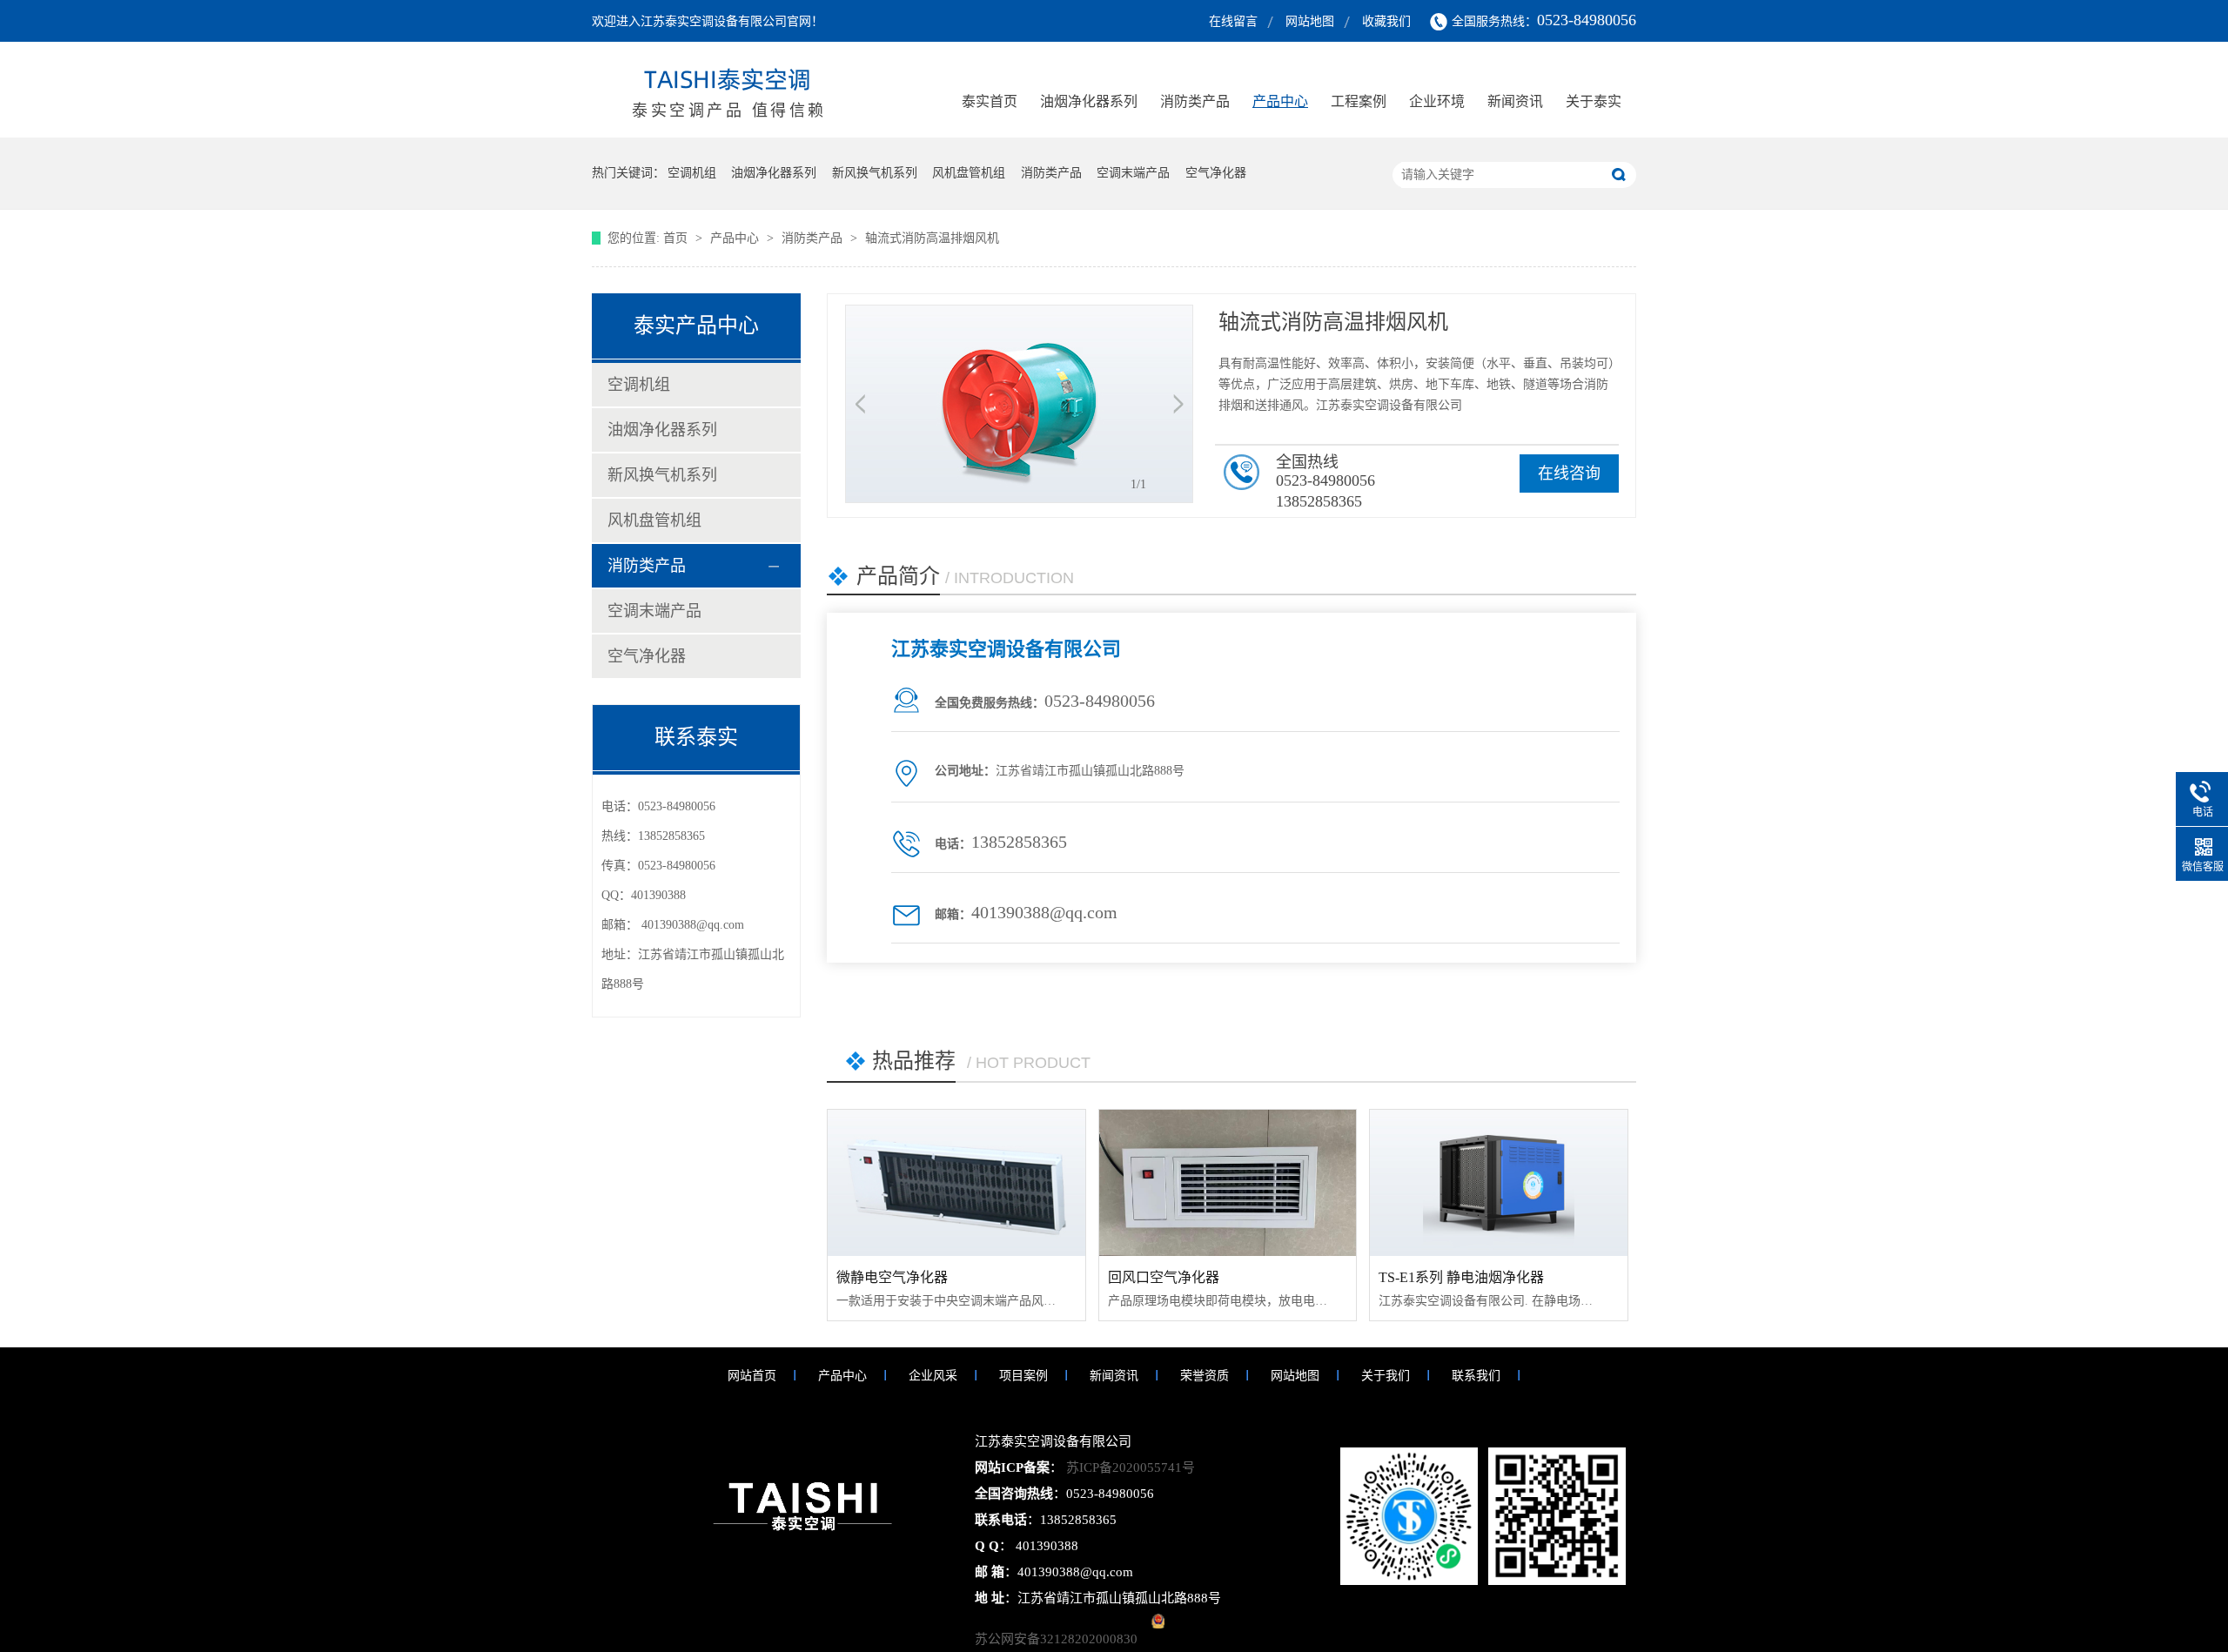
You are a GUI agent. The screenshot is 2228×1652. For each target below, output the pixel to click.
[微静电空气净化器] (956, 1183)
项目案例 (1023, 1376)
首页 (677, 238)
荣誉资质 (1205, 1376)
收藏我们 (1386, 21)
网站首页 (752, 1376)
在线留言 (1233, 21)
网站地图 (1310, 21)
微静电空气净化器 (892, 1277)
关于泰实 (1594, 101)
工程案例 (1359, 101)
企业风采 (933, 1376)
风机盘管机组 (969, 173)
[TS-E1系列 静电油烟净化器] (1499, 1183)
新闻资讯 (1515, 101)
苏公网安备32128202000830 (1056, 1639)
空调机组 (692, 173)
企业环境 (1437, 101)
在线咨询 (1569, 473)
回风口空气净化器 (1164, 1277)
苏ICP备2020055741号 (1129, 1467)
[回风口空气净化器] (1228, 1183)
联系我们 (1476, 1376)
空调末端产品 (1133, 173)
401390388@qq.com (693, 925)
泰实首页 (990, 101)
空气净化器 (1216, 173)
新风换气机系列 (875, 173)
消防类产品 (1195, 101)
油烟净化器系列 (1089, 101)
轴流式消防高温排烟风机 (932, 238)
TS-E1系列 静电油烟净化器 (1461, 1277)
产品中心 (1280, 101)
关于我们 (1386, 1376)
